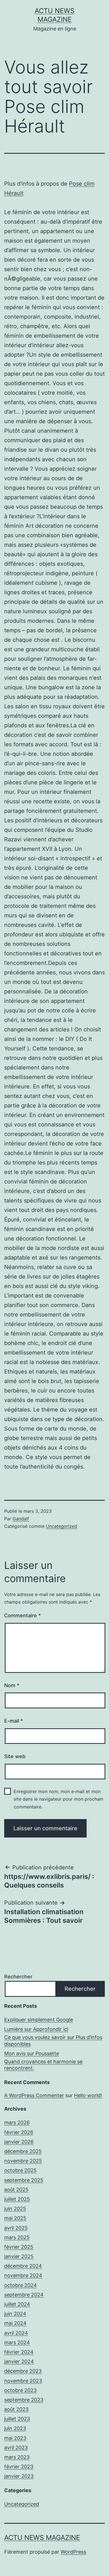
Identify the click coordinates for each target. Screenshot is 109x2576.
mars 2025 (17, 2237)
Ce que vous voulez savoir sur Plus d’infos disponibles (53, 2040)
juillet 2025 (17, 2199)
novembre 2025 (23, 2161)
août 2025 (16, 2190)
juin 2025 (15, 2209)
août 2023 (16, 2409)
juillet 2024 (17, 2304)
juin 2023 (15, 2428)
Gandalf (21, 1519)
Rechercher (18, 1977)
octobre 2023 (20, 2390)
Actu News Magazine (42, 2538)
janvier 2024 (19, 2361)
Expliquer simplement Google (39, 2020)
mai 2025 (15, 2218)
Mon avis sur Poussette (32, 2053)
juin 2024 (15, 2314)
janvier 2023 (19, 2476)
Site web (15, 1756)
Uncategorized (61, 1526)
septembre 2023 (24, 2400)
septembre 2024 (24, 2295)
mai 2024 (15, 2323)
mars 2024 (17, 2342)
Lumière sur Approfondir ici (36, 2029)
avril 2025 (16, 2228)
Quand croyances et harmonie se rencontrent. (43, 2065)
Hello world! (88, 2095)
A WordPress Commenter (34, 2095)
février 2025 (19, 2247)
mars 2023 (17, 2457)
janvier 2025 (19, 2256)
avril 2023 (16, 2448)
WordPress (73, 2552)
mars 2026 (17, 2122)
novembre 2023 (23, 2381)
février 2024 (19, 2352)
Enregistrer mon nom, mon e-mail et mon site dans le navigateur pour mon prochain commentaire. (58, 1799)
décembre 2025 (23, 2151)
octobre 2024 (21, 2285)
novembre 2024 (23, 2275)
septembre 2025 (24, 2180)
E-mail (14, 1721)
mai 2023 (15, 2438)
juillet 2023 (17, 2419)
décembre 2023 (23, 2371)
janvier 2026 (19, 2142)
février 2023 (19, 2467)
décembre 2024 (23, 2266)
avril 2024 (16, 2333)
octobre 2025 (20, 2170)
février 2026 (19, 2132)
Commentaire (22, 1615)
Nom (12, 1685)
